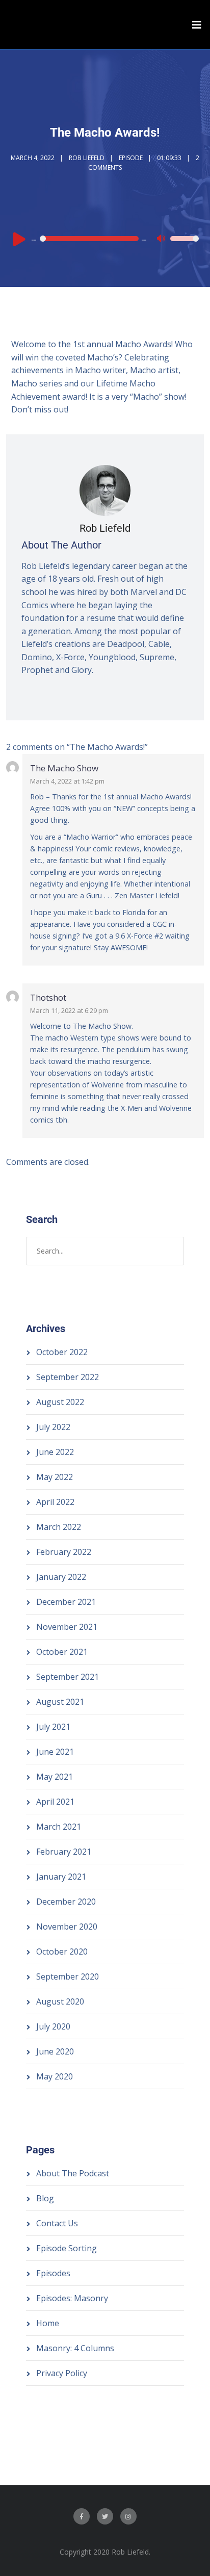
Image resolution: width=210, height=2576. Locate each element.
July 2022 (53, 1427)
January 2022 (61, 1577)
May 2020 (55, 2076)
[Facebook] (82, 2516)
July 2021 (53, 1727)
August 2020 (60, 2001)
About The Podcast (73, 2173)
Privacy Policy (62, 2373)
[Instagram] (128, 2516)
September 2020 (68, 1976)
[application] (105, 239)
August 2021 (60, 1702)
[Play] (19, 239)
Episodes (53, 2273)
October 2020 (62, 1951)
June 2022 (55, 1452)
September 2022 (68, 1377)
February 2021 (64, 1852)
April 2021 (55, 1802)
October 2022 (62, 1352)
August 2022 (60, 1402)
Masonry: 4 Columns (75, 2348)
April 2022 (55, 1502)
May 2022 (55, 1477)
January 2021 (61, 1877)
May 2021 (55, 1777)
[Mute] (162, 240)
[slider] (185, 245)
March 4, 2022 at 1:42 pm (67, 781)
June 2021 (55, 1752)
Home (48, 2323)
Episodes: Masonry (72, 2298)
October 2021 (62, 1652)
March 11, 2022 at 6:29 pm (69, 1010)
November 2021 (67, 1627)
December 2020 (66, 1902)
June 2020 (55, 2051)
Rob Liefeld (87, 158)
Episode (131, 158)
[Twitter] (105, 2516)
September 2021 (68, 1677)
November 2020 (67, 1927)
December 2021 (66, 1602)
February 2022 (64, 1552)
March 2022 (59, 1527)
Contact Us (57, 2223)
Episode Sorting (67, 2248)
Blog (45, 2198)
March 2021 (59, 1827)
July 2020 (53, 2026)
